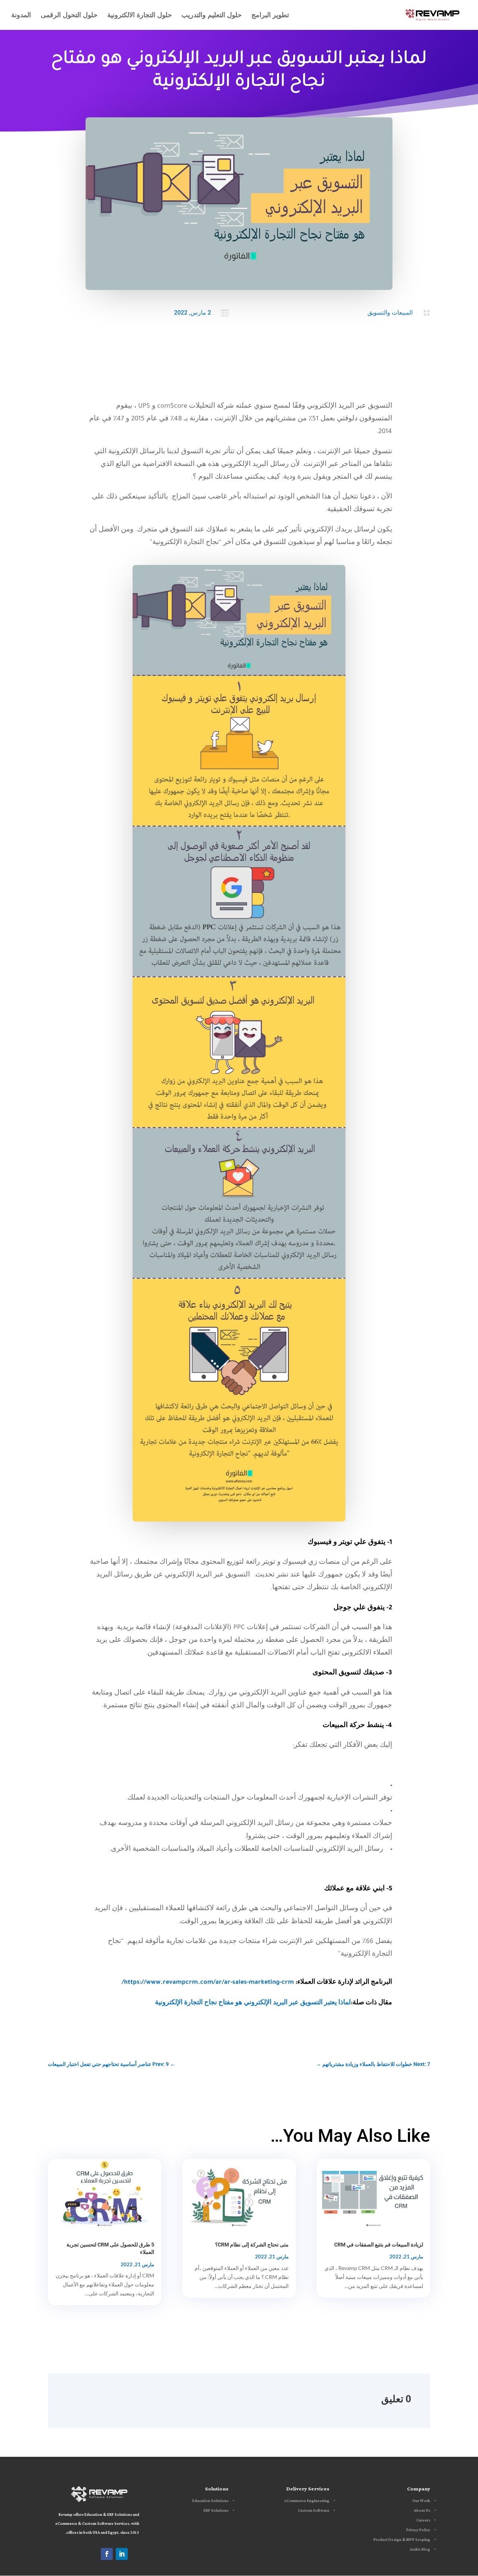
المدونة (21, 16)
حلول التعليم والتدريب (212, 16)
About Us (422, 2511)
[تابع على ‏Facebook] (107, 2554)
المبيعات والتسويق (390, 313)
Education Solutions (210, 2501)
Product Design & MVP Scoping (402, 2540)
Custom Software (314, 2511)
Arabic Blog (420, 2549)
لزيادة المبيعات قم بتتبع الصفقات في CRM (379, 2245)
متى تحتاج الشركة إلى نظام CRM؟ (252, 2245)
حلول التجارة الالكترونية (139, 16)
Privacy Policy (418, 2530)
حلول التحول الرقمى (69, 16)
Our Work (421, 2501)
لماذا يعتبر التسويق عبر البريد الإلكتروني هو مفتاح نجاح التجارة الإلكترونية (253, 2003)
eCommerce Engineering (307, 2501)
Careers (423, 2520)
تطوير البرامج (270, 16)
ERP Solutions (216, 2511)
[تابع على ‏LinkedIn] (122, 2554)
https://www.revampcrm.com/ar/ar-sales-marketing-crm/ (208, 1983)
